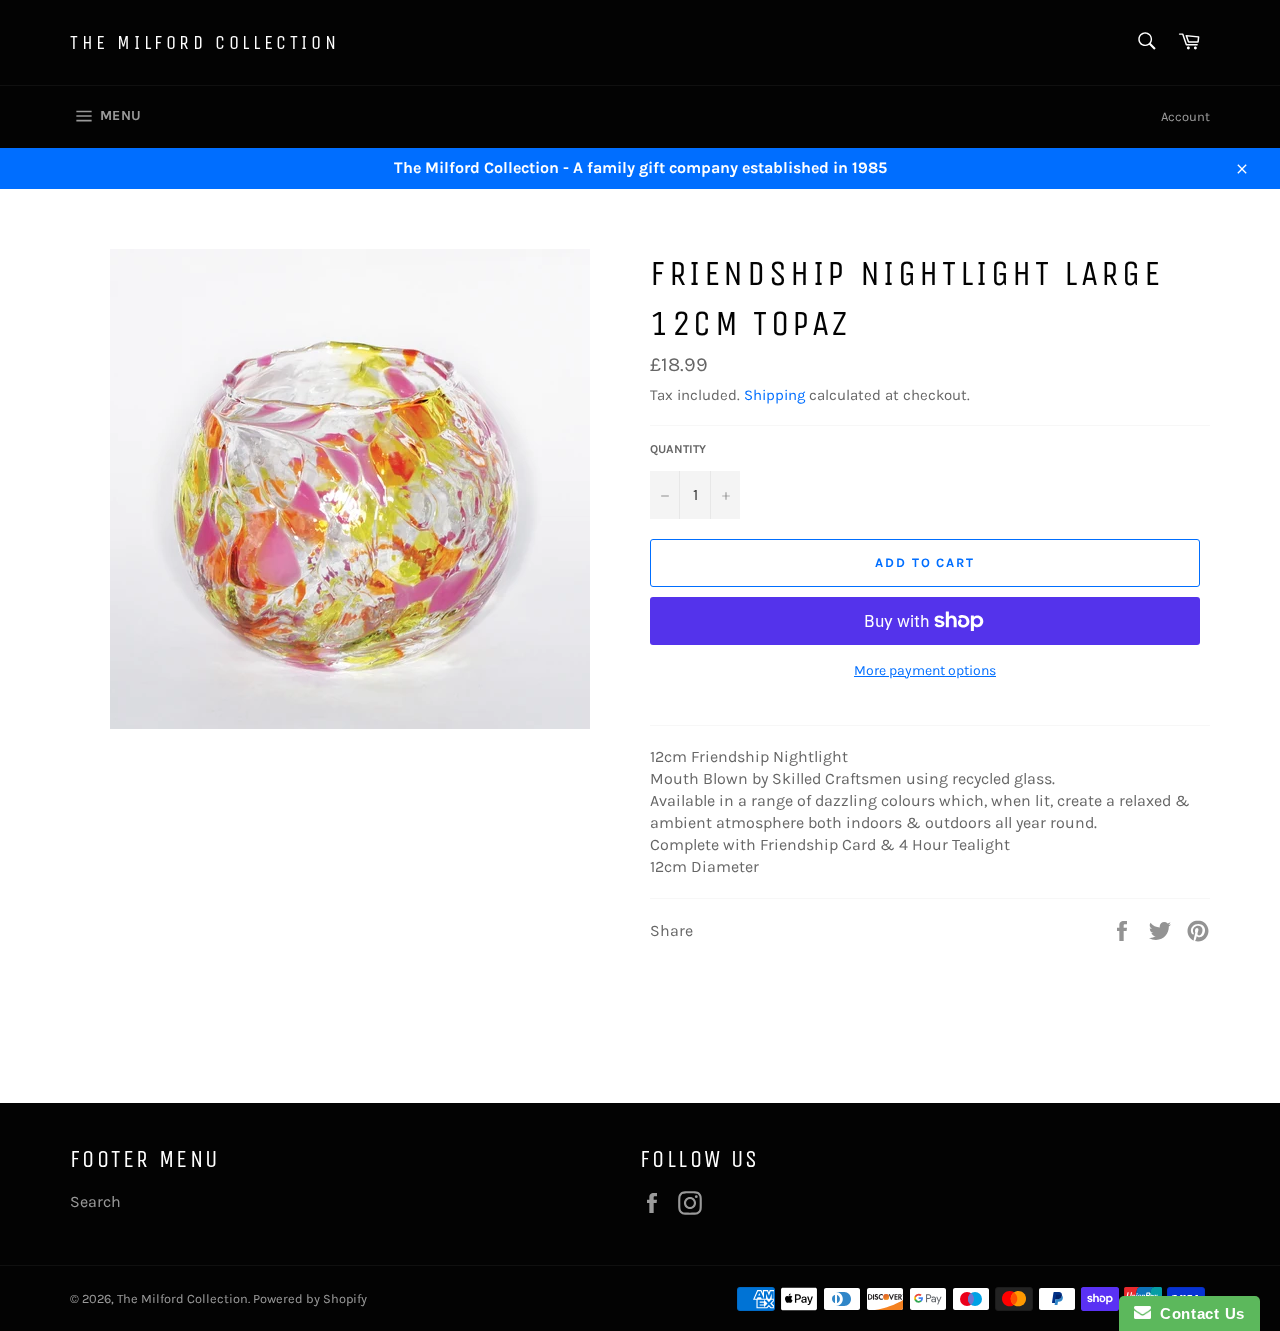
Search (95, 1201)
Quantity (678, 449)
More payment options (925, 670)
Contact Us (1198, 1313)
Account (1185, 116)
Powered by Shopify (310, 1298)
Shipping (774, 395)
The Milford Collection (204, 42)
